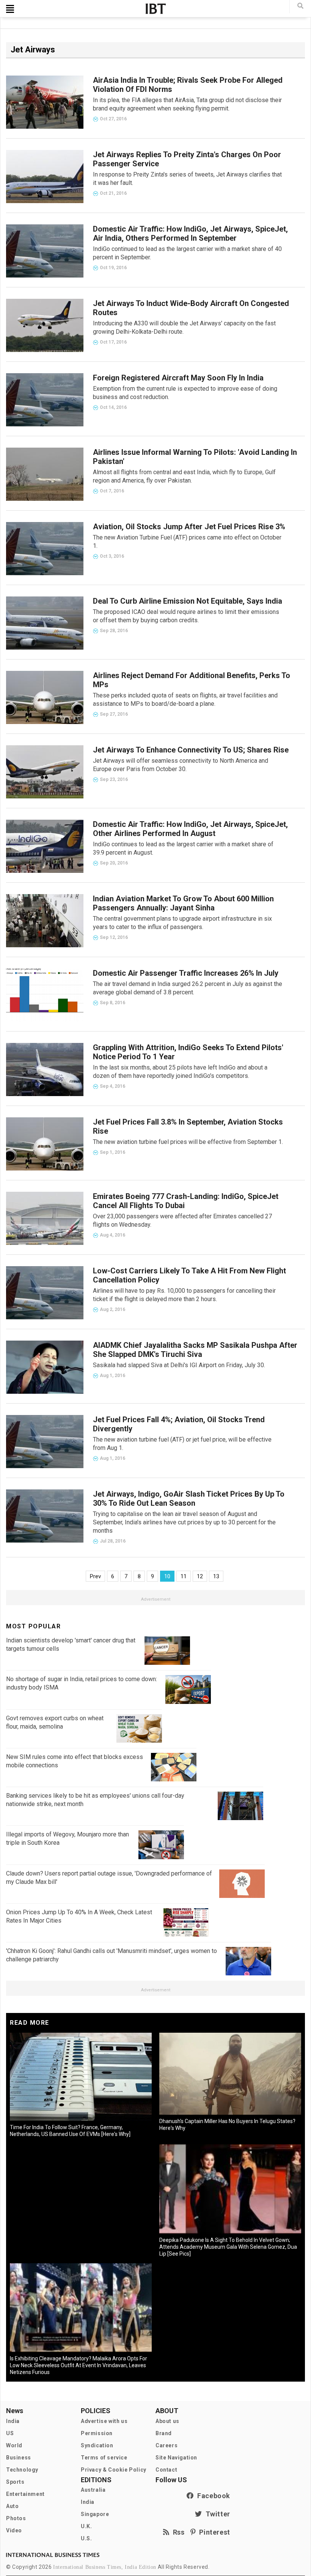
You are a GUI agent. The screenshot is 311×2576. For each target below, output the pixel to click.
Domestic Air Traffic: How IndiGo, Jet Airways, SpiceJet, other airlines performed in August (190, 829)
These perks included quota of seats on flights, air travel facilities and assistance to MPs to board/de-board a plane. (185, 700)
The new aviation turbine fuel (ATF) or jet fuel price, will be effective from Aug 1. (182, 1444)
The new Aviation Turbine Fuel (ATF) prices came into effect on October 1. (187, 542)
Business (19, 2458)
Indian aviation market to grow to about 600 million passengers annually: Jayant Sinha (183, 903)
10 (167, 1576)
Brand (164, 2433)
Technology (22, 2470)
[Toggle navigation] (10, 9)
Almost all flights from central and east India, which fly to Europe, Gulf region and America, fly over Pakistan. (184, 476)
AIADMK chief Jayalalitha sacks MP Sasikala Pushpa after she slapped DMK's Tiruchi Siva (195, 1350)
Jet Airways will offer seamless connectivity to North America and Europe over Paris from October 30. (181, 765)
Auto (12, 2506)
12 (200, 1576)
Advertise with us (104, 2421)
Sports (15, 2482)
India (13, 2421)
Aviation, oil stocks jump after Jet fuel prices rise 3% (189, 527)
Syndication (97, 2445)
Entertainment (25, 2494)
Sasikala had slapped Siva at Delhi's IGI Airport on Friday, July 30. (179, 1365)
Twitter (216, 2514)
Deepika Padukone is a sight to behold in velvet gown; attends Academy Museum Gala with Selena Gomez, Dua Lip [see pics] (228, 2247)
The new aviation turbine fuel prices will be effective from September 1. (188, 1142)
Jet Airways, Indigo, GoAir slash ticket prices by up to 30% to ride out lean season (189, 1499)
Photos (16, 2518)
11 (184, 1576)
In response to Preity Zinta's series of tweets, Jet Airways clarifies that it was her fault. (187, 179)
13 (216, 1576)
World (14, 2445)
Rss (177, 2532)
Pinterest (213, 2532)
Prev (95, 1576)
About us (167, 2421)
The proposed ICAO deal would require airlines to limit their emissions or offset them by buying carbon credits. (186, 616)
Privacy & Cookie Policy (114, 2470)
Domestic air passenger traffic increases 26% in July (186, 973)
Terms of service (104, 2458)
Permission (97, 2433)
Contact (166, 2470)
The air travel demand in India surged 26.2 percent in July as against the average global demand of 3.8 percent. (188, 988)
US (10, 2433)
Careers (166, 2445)
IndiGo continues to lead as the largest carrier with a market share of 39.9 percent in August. (183, 848)
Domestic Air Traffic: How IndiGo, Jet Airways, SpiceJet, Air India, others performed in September (190, 233)
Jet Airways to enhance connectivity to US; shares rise (191, 750)
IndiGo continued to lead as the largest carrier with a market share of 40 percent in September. (187, 253)
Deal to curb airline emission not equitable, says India (188, 601)
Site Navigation (176, 2458)
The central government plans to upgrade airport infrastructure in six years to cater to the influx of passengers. (182, 923)
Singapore (95, 2514)
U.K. (86, 2526)
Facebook (212, 2496)
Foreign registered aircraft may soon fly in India (178, 378)
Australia (93, 2490)
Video (14, 2530)
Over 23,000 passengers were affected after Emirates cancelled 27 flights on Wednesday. (182, 1220)
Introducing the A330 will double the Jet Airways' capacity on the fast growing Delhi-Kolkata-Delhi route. (184, 327)
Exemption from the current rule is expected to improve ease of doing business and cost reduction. (185, 393)
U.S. (86, 2538)
